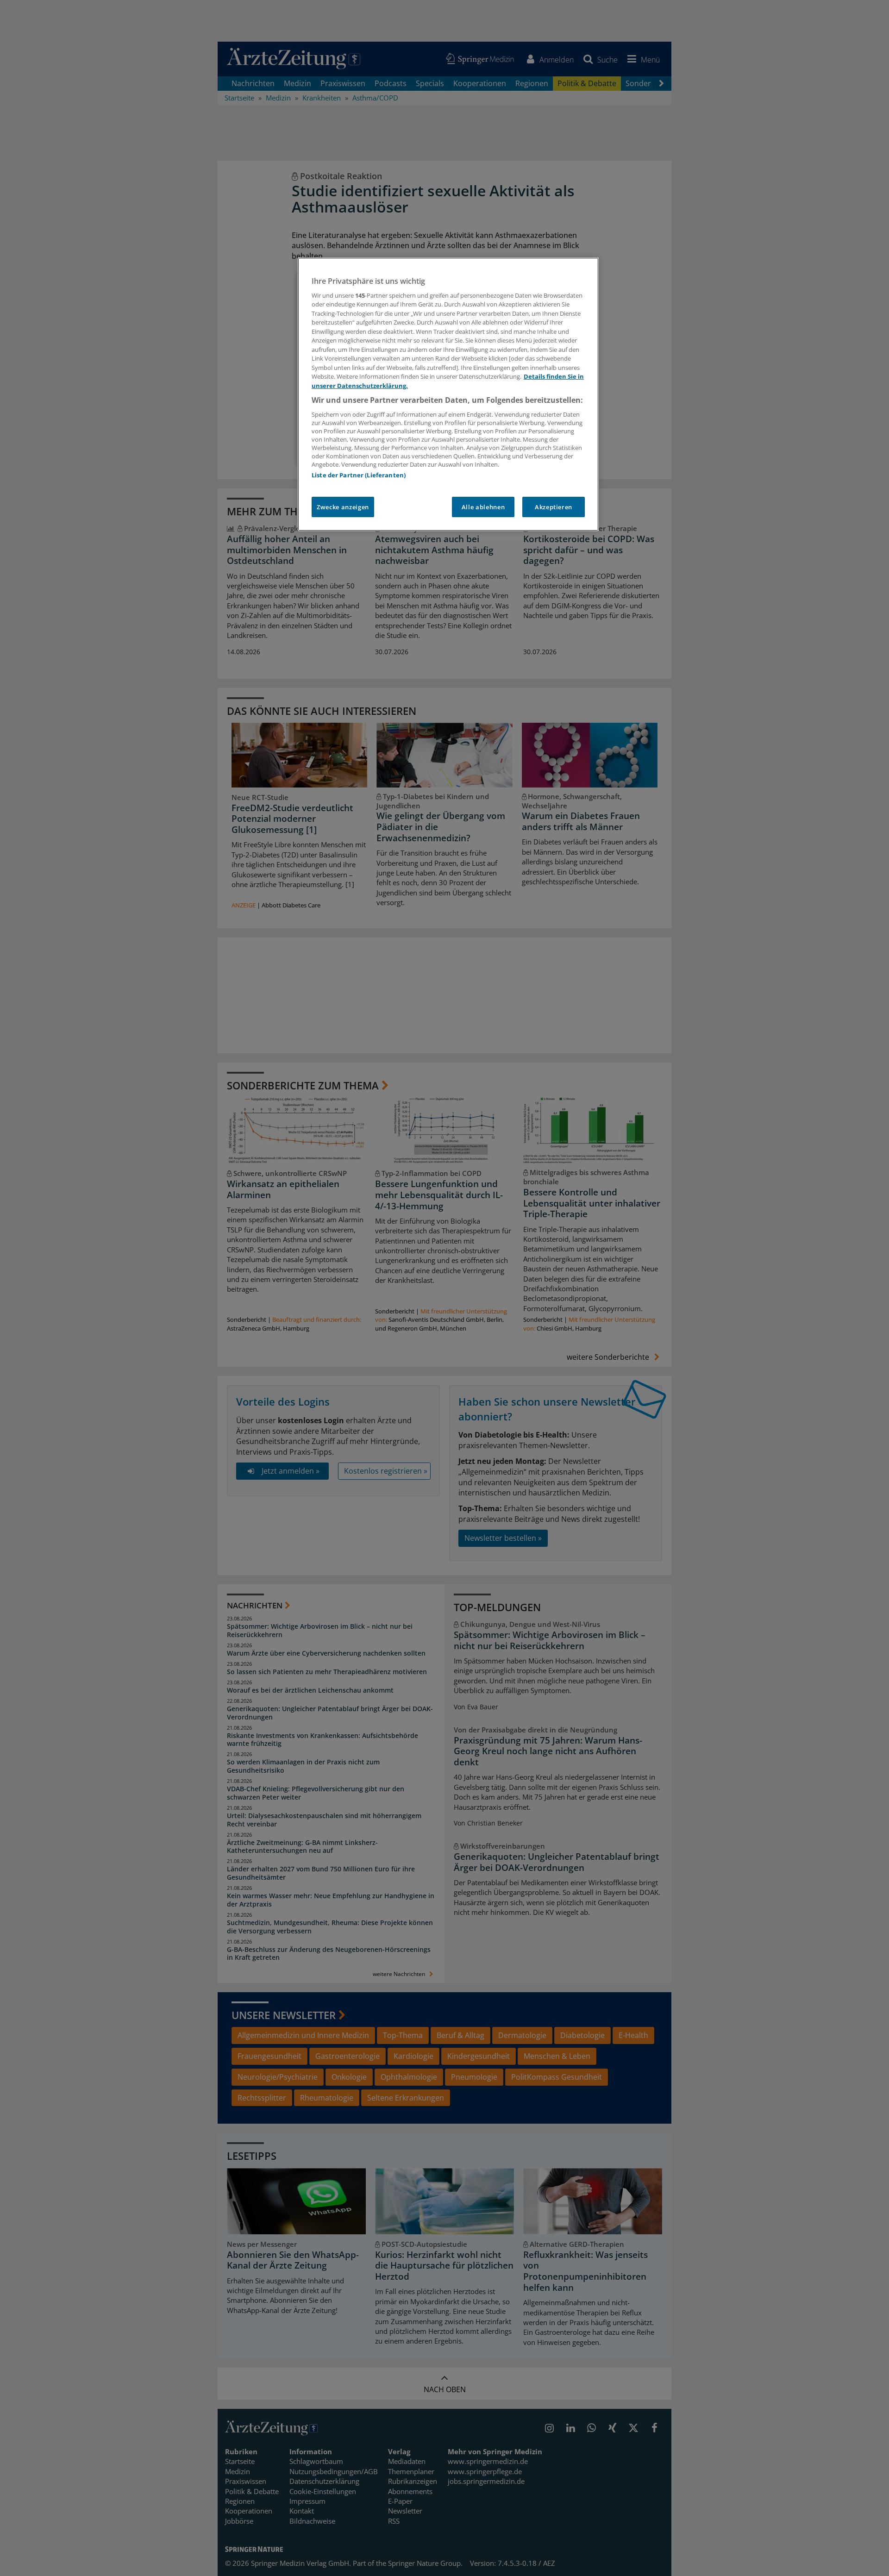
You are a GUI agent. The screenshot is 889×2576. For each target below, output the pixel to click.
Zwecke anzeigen (343, 507)
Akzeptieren (554, 507)
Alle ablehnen (483, 507)
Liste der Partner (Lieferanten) (359, 475)
